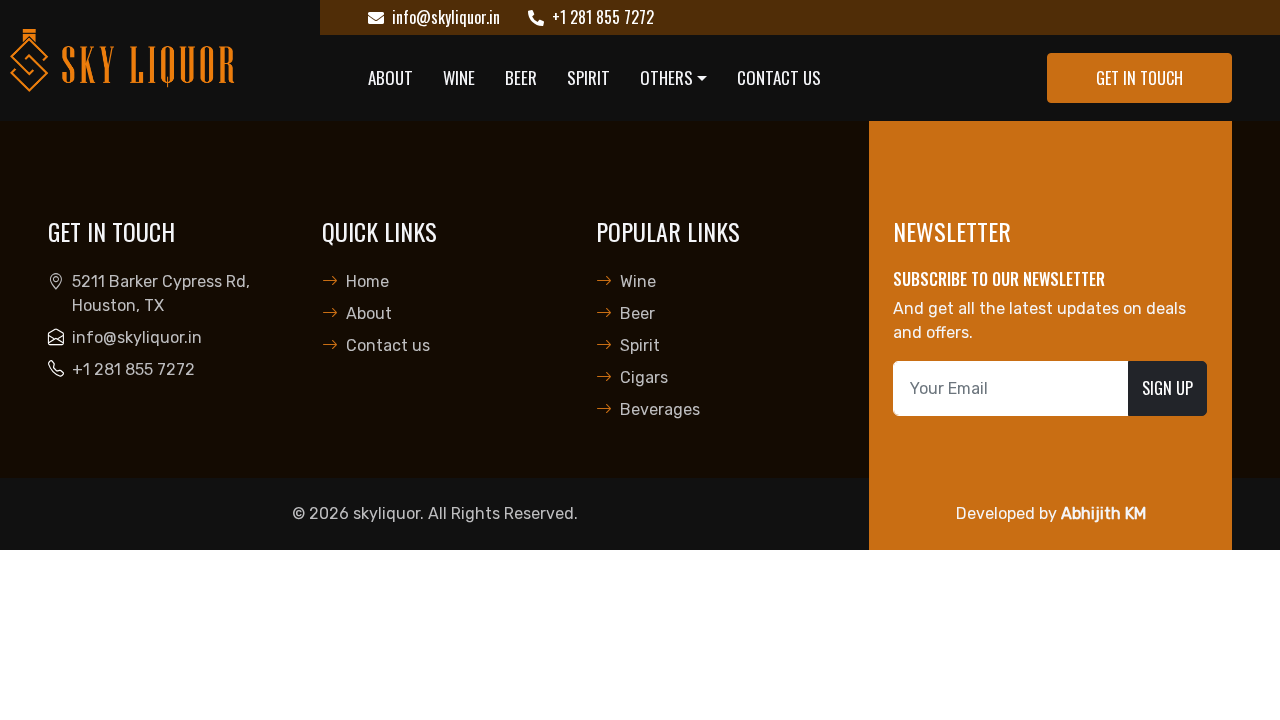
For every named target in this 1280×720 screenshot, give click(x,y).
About (390, 77)
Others (666, 77)
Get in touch (1139, 78)
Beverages (660, 409)
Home (367, 281)
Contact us (779, 77)
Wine (459, 77)
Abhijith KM (1103, 513)
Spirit (588, 77)
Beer (521, 77)
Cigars (644, 377)
